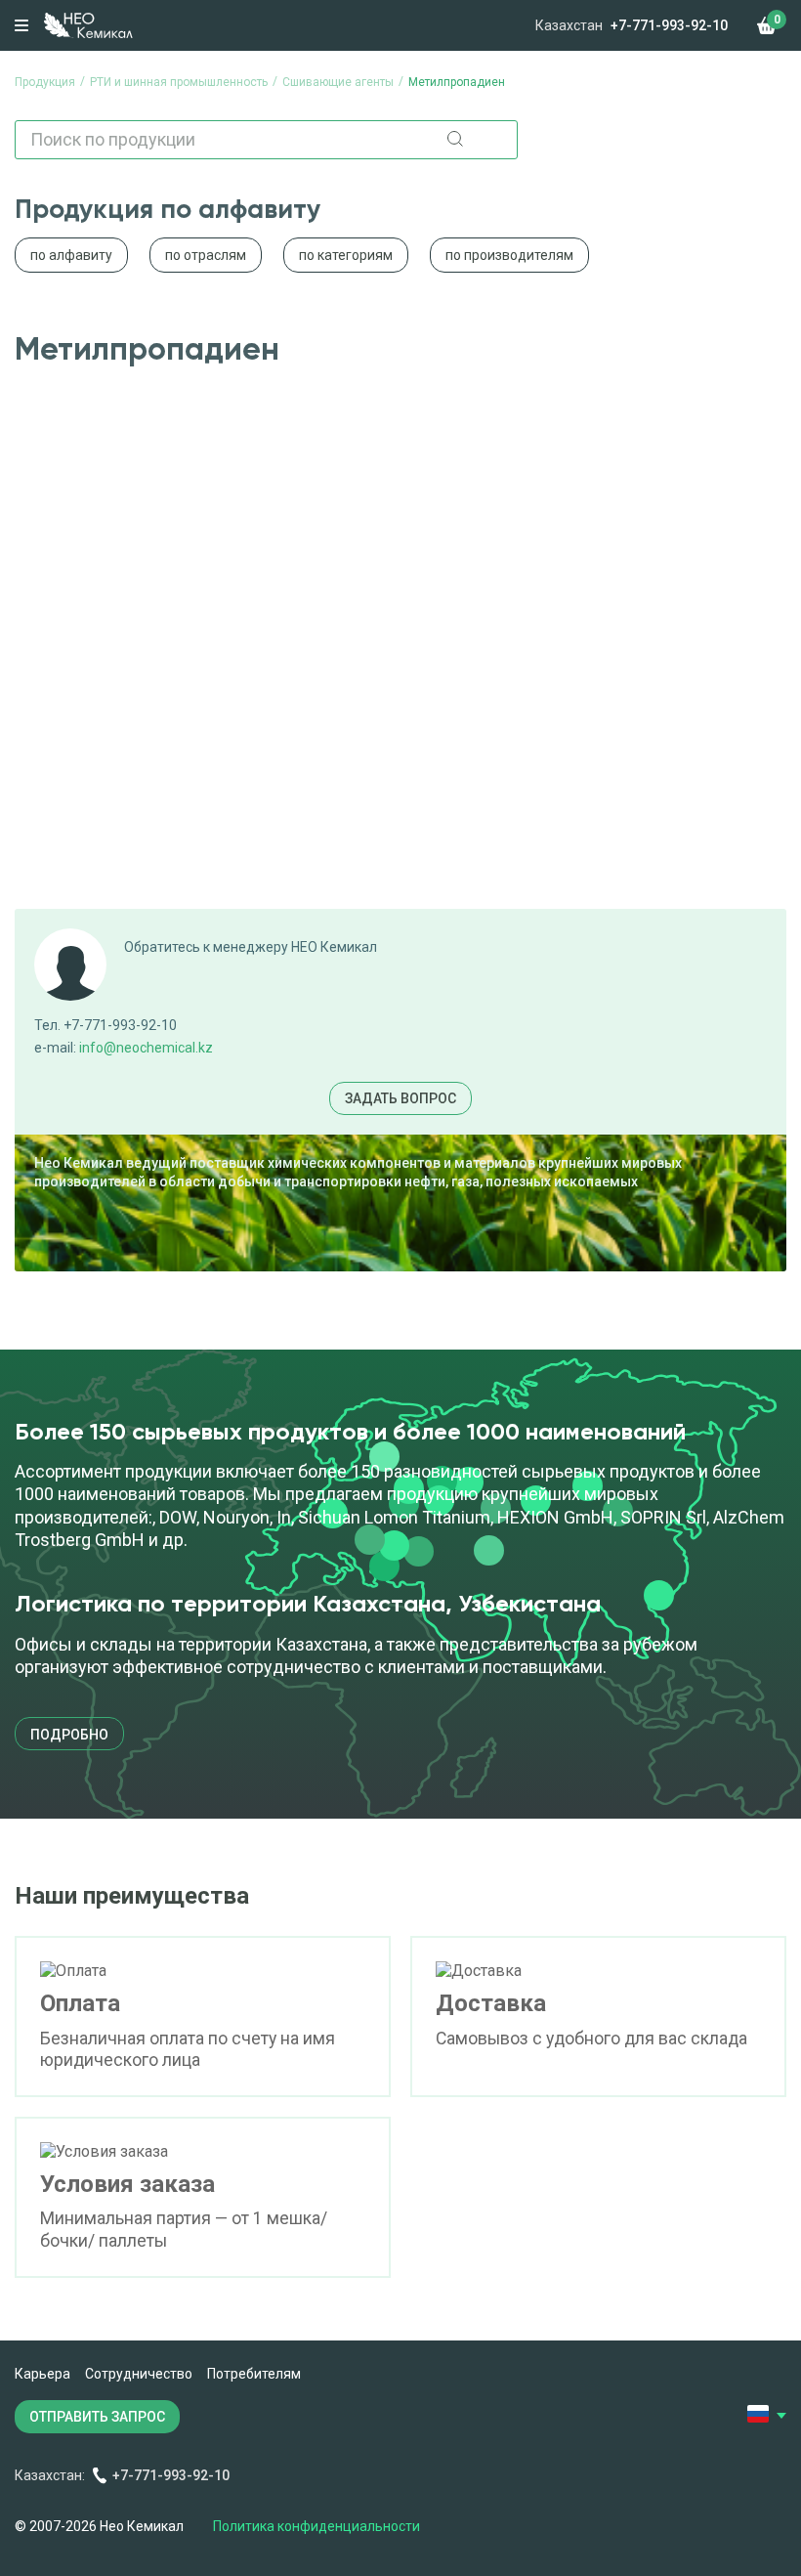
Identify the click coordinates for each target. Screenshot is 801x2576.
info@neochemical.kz (146, 1048)
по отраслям (206, 255)
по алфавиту (71, 255)
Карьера (42, 2374)
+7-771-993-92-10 (669, 25)
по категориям (346, 255)
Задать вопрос (400, 1098)
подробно (69, 1735)
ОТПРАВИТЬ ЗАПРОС (97, 2417)
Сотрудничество (139, 2374)
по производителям (509, 255)
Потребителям (254, 2374)
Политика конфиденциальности (316, 2526)
